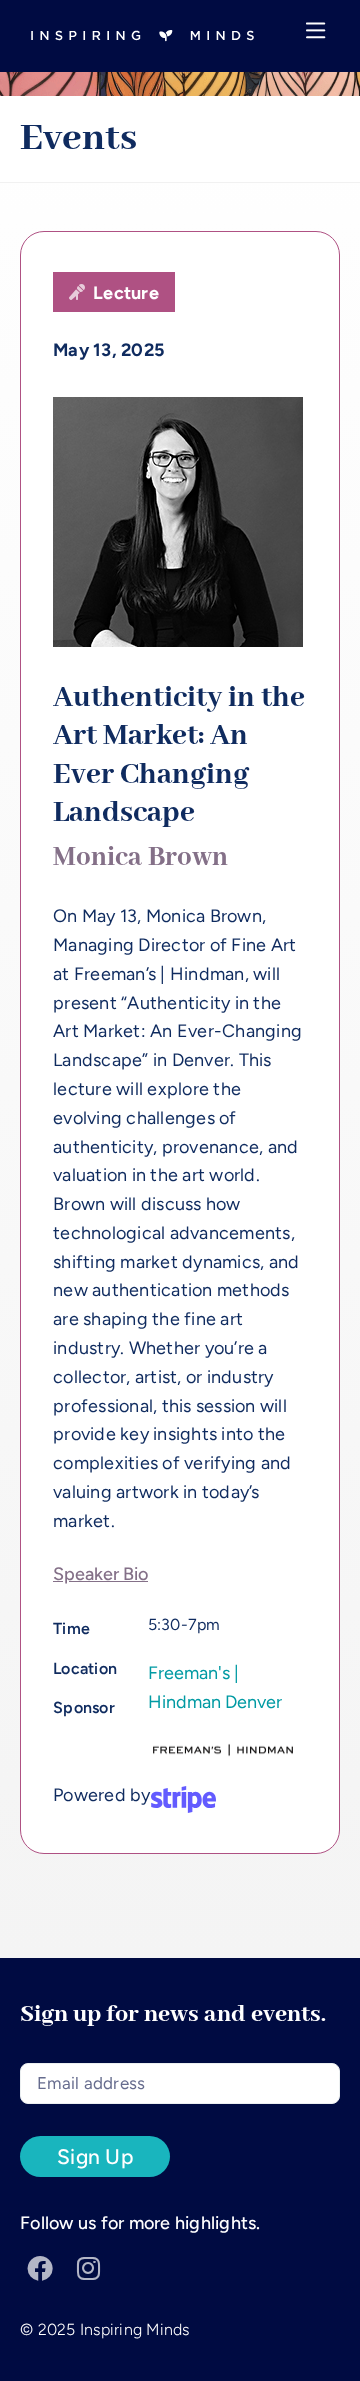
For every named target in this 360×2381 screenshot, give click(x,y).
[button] (316, 36)
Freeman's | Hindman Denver (215, 1687)
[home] (137, 36)
